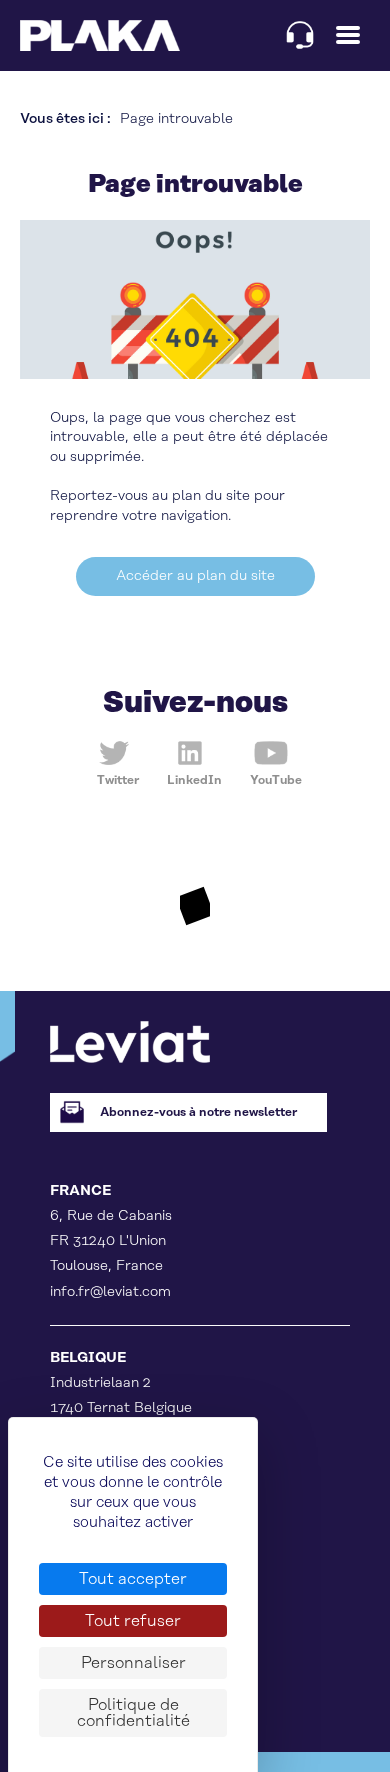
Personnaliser (133, 1663)
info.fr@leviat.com (110, 1292)
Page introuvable (176, 119)
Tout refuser (133, 1621)
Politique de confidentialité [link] (133, 1713)
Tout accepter (133, 1579)
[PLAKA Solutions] (100, 35)
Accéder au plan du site (195, 576)
